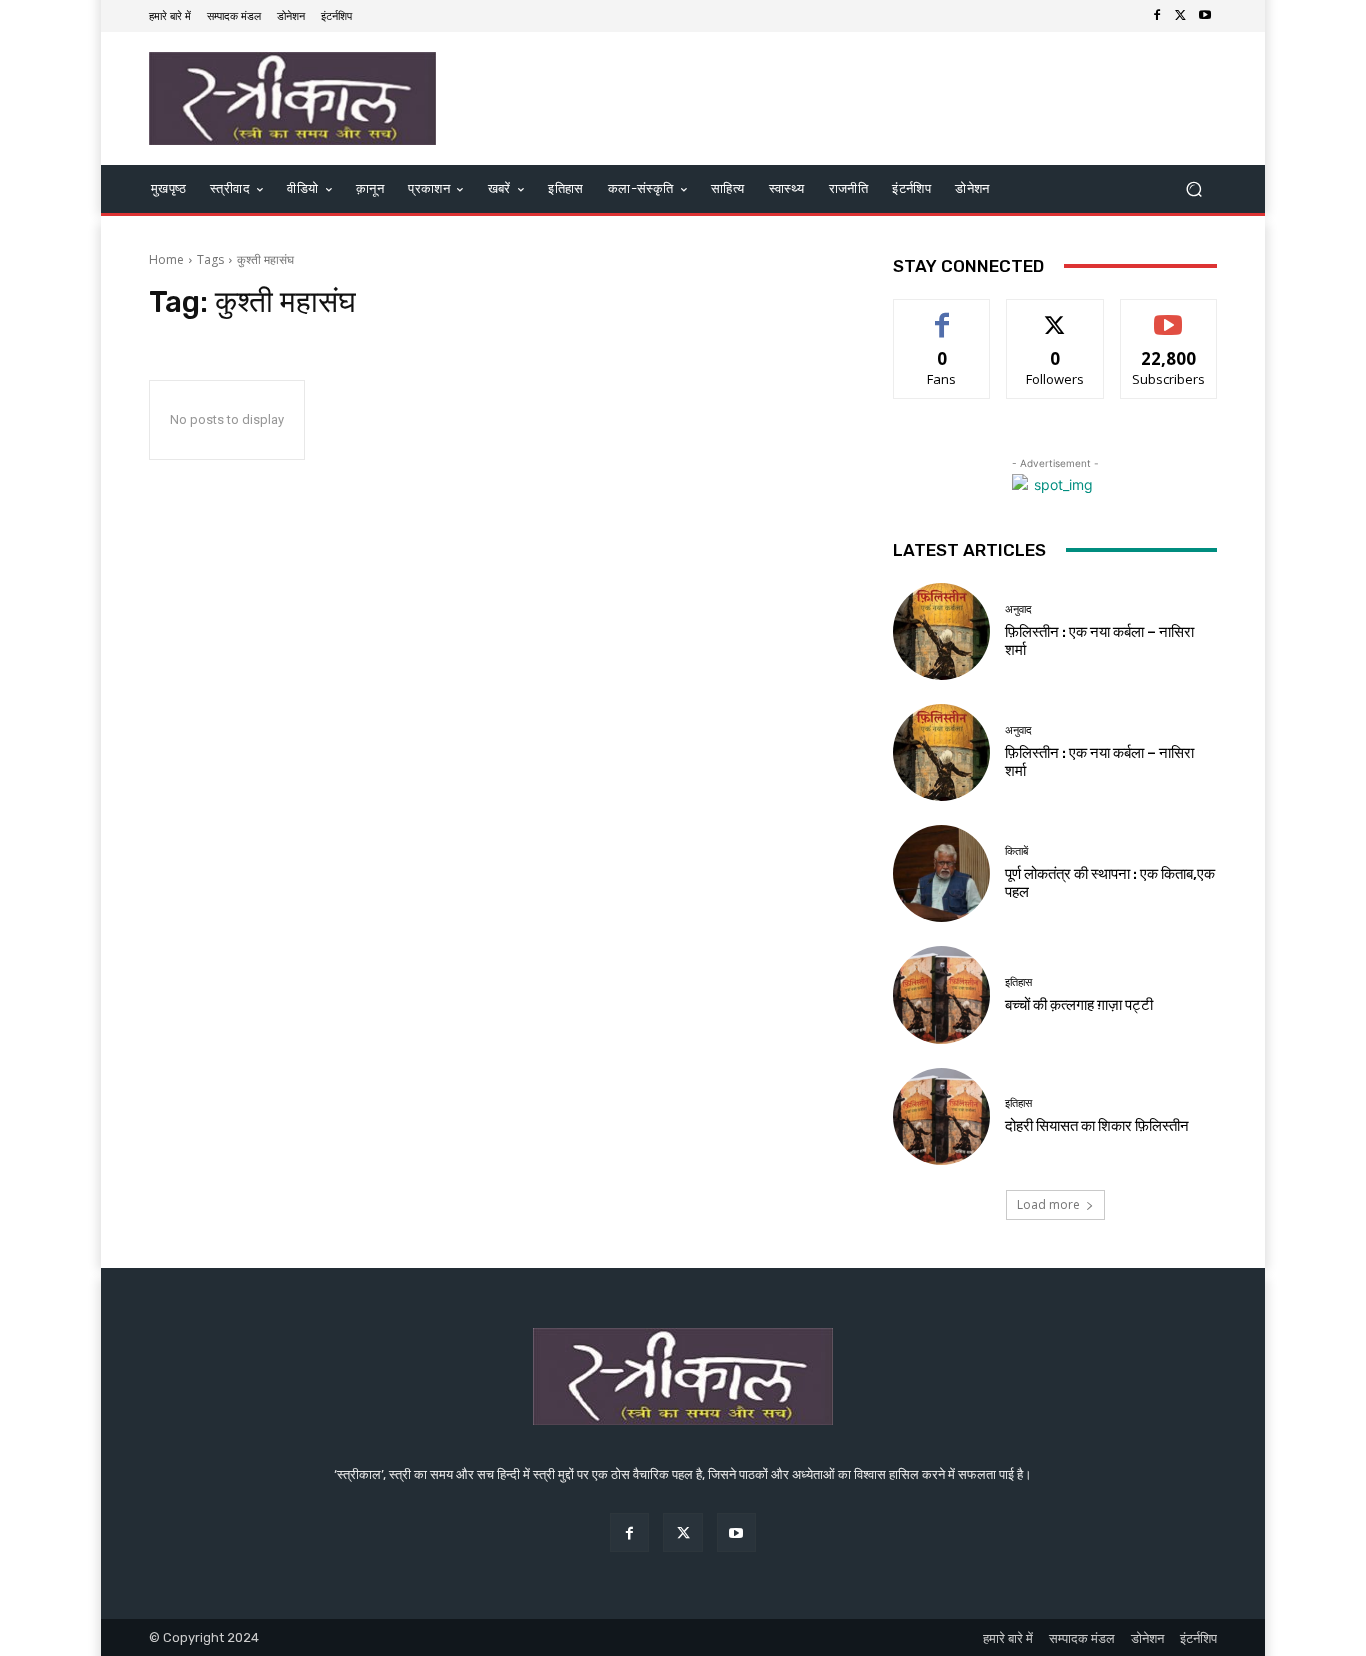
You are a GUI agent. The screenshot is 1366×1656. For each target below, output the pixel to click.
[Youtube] (1205, 16)
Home (166, 259)
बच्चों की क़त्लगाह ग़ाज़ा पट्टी (1079, 1005)
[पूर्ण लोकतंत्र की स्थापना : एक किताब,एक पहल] (941, 873)
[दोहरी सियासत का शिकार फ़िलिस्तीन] (941, 1116)
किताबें (1016, 851)
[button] (1193, 189)
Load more (1048, 1204)
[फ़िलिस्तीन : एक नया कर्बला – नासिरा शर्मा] (941, 631)
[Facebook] (1157, 16)
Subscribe (1169, 314)
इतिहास (1018, 982)
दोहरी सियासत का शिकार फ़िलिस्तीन (1097, 1126)
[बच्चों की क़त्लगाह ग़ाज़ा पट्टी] (941, 994)
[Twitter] (1181, 16)
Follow (1055, 314)
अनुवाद (1018, 609)
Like (942, 314)
